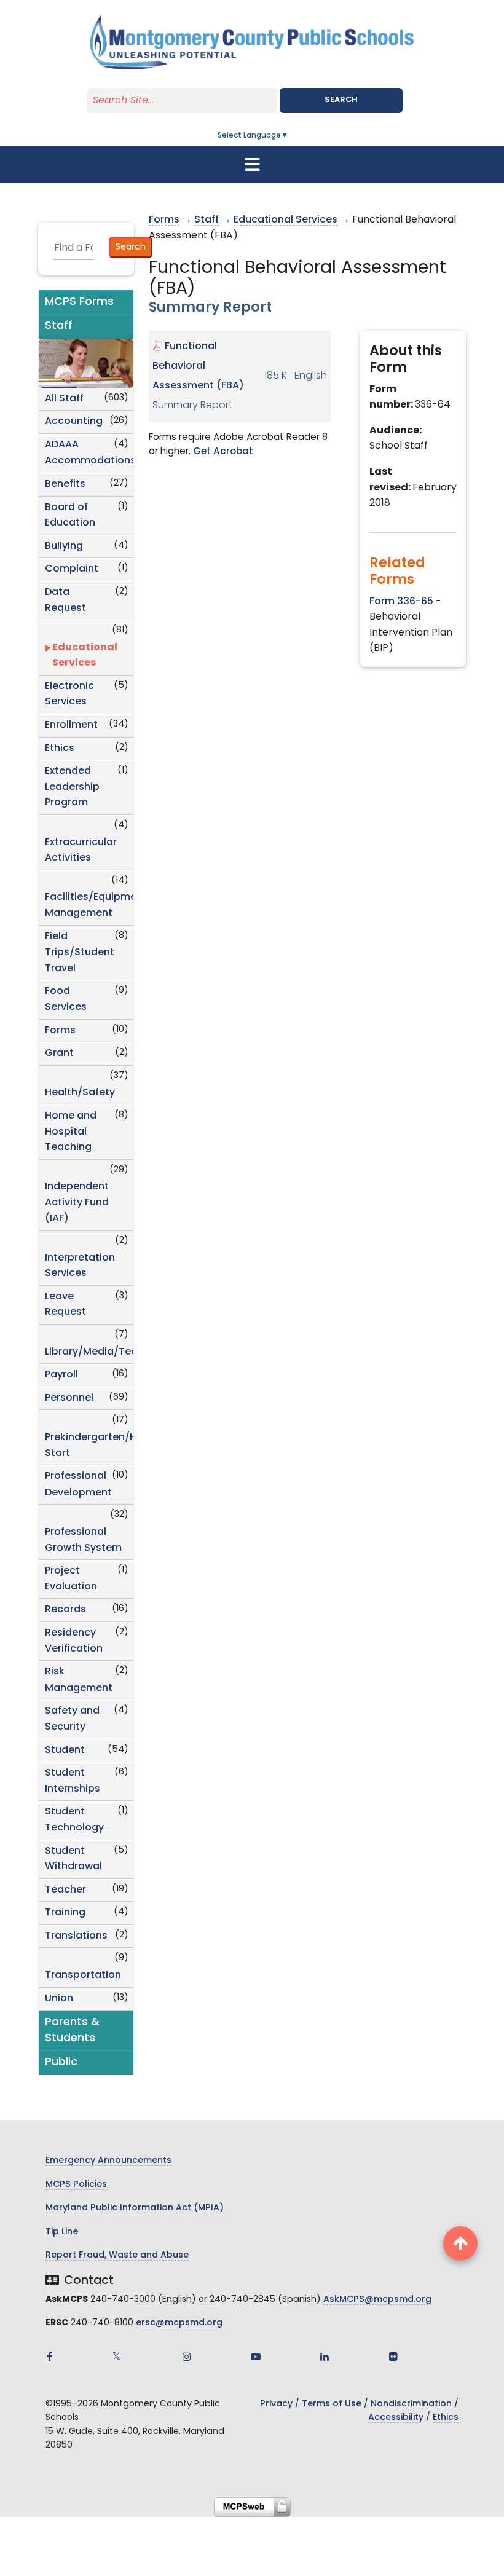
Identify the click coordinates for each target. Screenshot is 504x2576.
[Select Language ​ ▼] (289, 136)
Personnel (69, 1398)
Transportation (83, 1975)
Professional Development (78, 1485)
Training (65, 1913)
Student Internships (73, 1781)
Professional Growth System (83, 1540)
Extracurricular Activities (81, 851)
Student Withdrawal (73, 1859)
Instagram (187, 2357)
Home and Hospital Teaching (71, 1132)
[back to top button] (460, 2243)
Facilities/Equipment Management (89, 905)
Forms (60, 1031)
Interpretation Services (80, 1266)
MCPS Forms (79, 302)
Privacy (276, 2404)
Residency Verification (74, 1641)
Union (59, 1999)
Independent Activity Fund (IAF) (77, 1203)
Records (65, 1610)
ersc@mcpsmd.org (179, 2323)
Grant (59, 1054)
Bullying (64, 546)
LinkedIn (325, 2357)
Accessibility (396, 2418)
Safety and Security (72, 1719)
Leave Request (65, 1305)
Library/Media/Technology (89, 1352)
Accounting (74, 422)
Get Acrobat (223, 452)
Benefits (65, 484)
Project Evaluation (71, 1579)
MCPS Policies (76, 2185)
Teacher (65, 1890)
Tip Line (62, 2232)
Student (65, 1751)
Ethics (60, 749)
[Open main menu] (252, 165)
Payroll (61, 1375)
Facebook (49, 2357)
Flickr (393, 2357)
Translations (76, 1936)
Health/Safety (80, 1093)
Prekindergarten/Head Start (89, 1446)
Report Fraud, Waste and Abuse (117, 2255)
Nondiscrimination (411, 2404)
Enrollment (71, 725)
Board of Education (70, 516)
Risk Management (79, 1680)
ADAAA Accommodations (89, 453)
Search (341, 100)
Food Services (66, 999)
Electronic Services (69, 695)
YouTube (256, 2357)
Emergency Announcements (108, 2161)
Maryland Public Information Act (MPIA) (135, 2208)
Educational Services (85, 656)
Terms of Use (332, 2404)
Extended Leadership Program (72, 787)
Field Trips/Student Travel (80, 953)
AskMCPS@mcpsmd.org (377, 2300)
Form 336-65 (401, 602)
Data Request (65, 601)
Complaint (72, 569)
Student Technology (74, 1820)
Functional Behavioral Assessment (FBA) (198, 366)
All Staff (64, 399)
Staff (207, 220)
